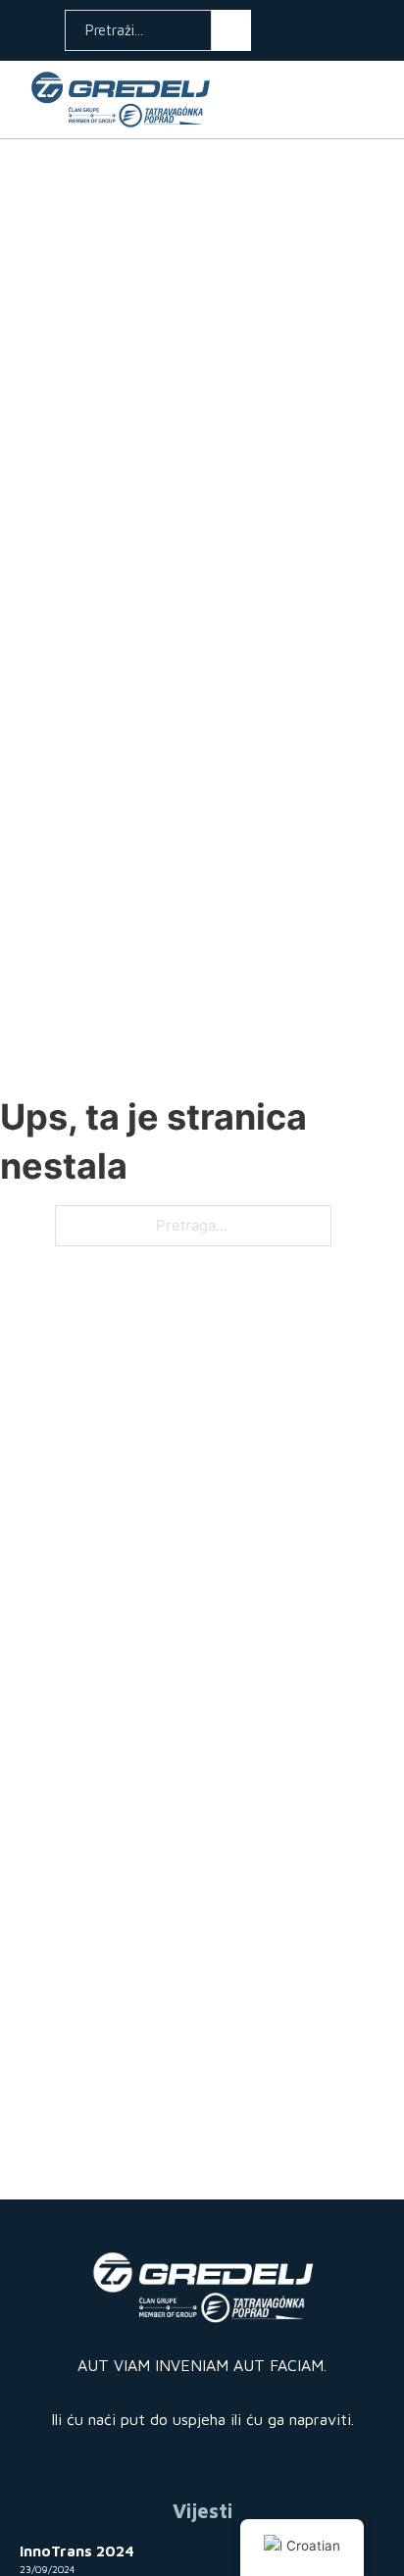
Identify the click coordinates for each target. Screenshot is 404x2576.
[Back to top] (360, 2493)
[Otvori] (373, 99)
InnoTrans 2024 (77, 2551)
